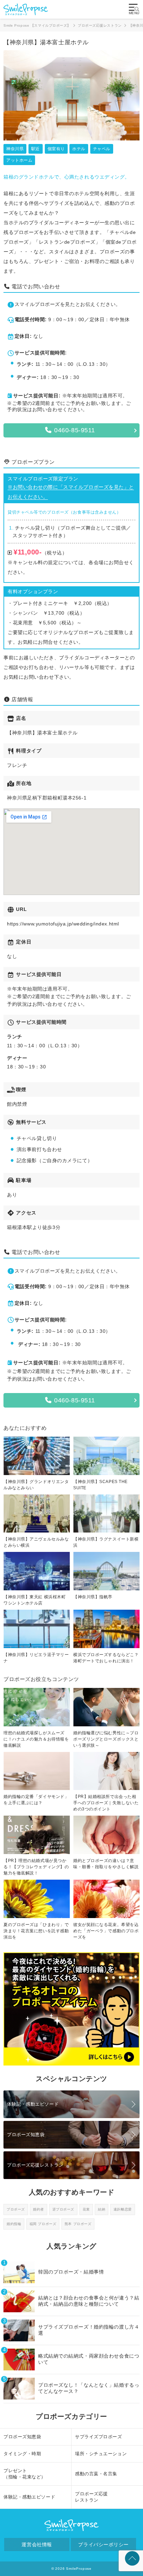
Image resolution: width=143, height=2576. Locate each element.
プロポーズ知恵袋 (26, 2135)
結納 (102, 2209)
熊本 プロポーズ (78, 2224)
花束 (86, 2209)
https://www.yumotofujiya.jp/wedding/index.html (63, 924)
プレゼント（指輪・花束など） (25, 2474)
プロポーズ (16, 2209)
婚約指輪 (14, 2224)
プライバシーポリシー (103, 2545)
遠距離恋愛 (123, 2209)
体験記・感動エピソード (33, 2104)
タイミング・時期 (22, 2454)
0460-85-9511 (74, 430)
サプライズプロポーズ (99, 2437)
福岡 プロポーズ (43, 2224)
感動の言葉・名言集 (96, 2474)
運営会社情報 (37, 2545)
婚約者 (39, 2209)
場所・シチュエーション (101, 2454)
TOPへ (132, 2558)
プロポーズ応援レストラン (35, 2165)
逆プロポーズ (63, 2209)
